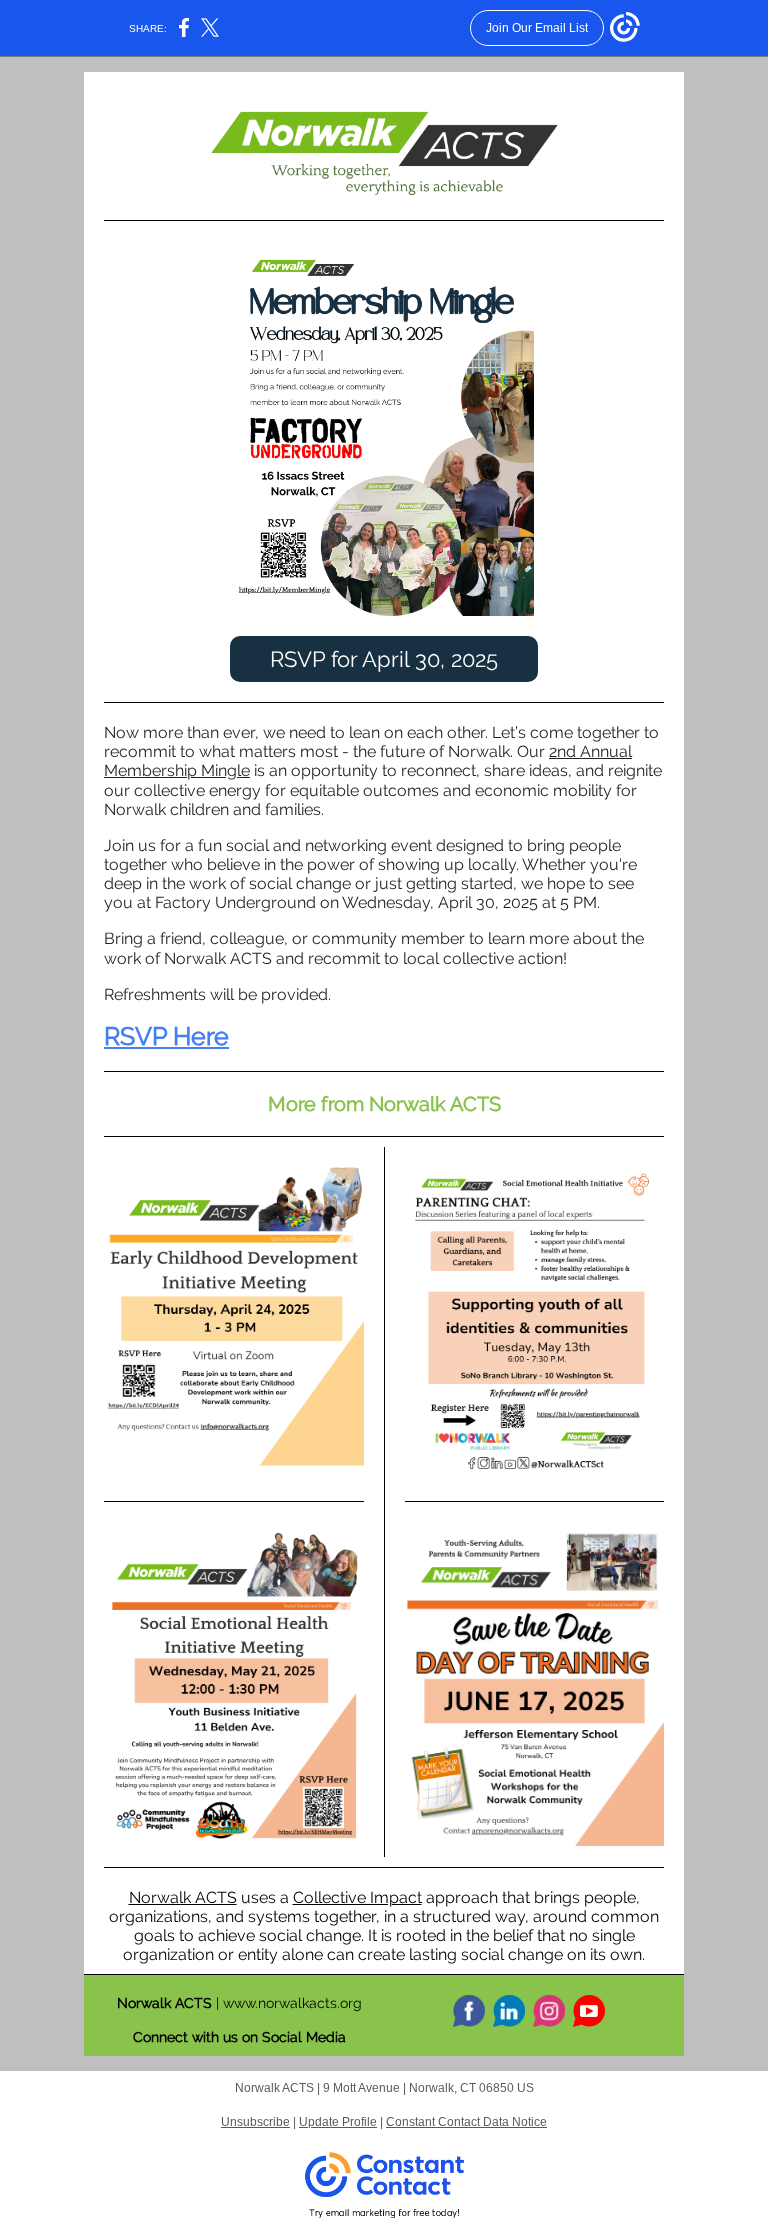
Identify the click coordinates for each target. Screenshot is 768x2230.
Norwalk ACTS (183, 1897)
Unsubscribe (255, 2122)
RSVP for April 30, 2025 (384, 659)
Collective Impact (357, 1897)
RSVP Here (166, 1036)
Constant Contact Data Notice (466, 2122)
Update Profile (338, 2122)
